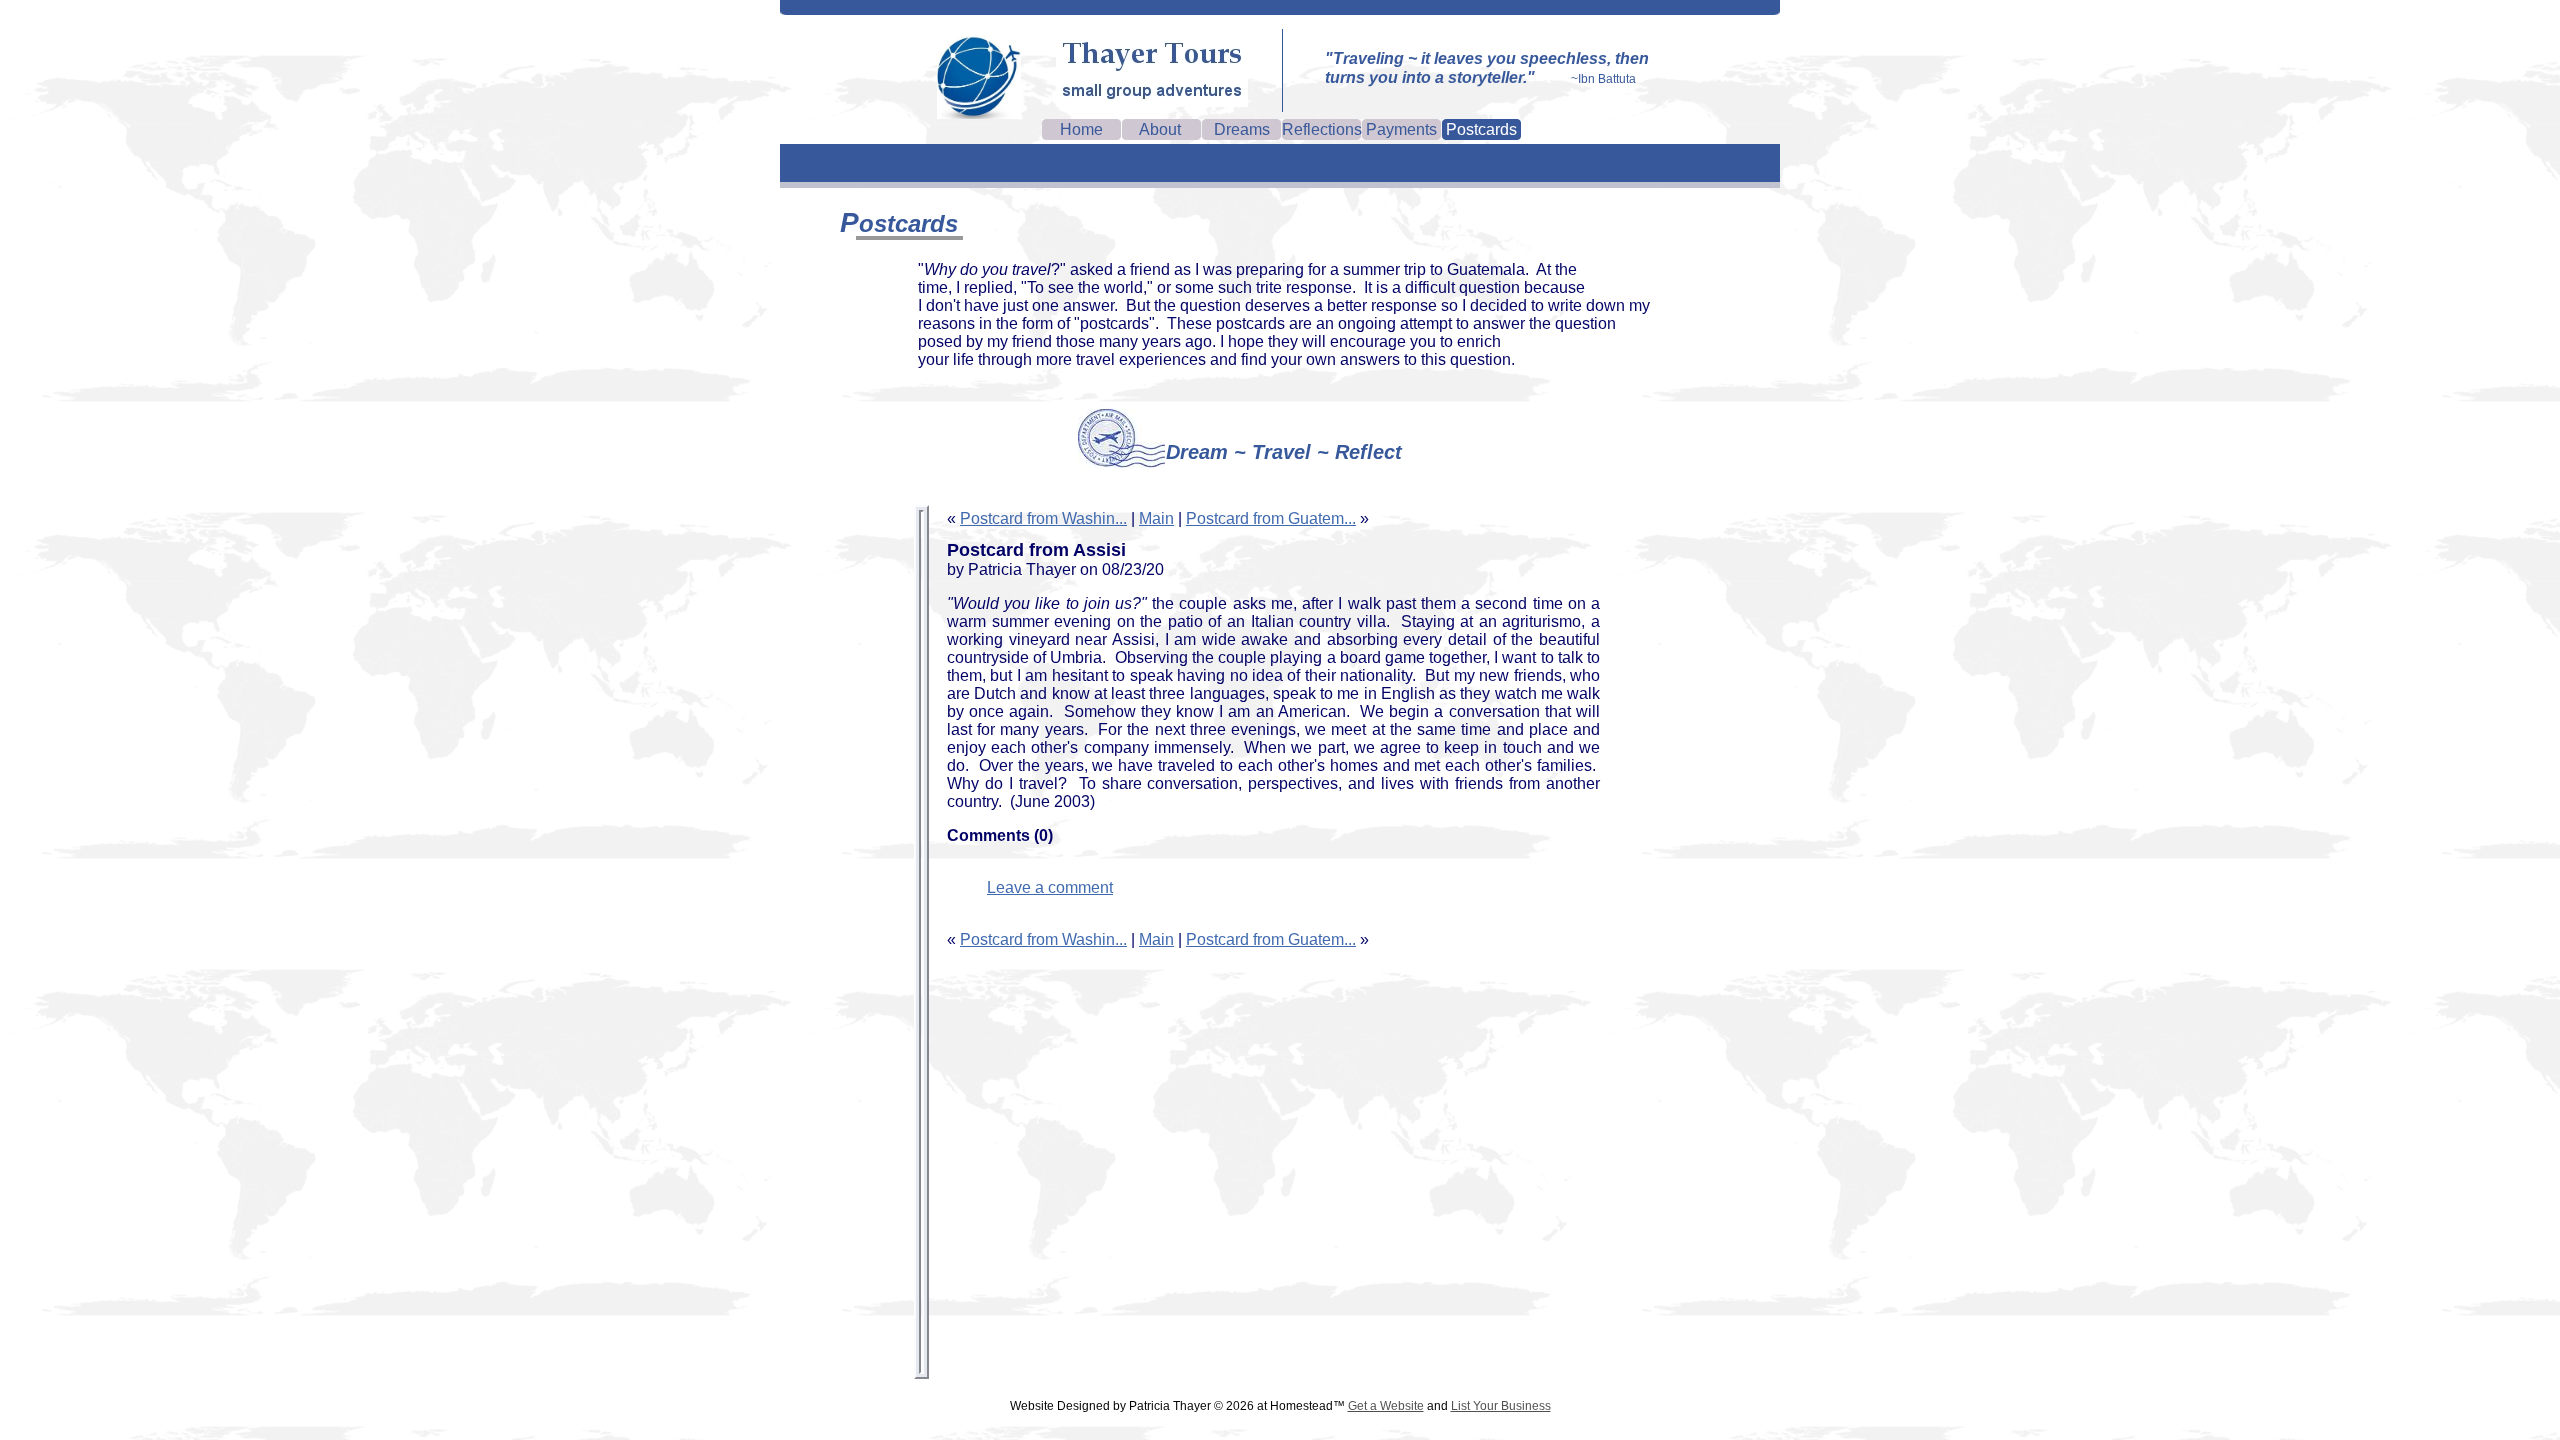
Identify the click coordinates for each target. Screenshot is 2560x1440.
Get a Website (1386, 1406)
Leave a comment (1050, 887)
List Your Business (1501, 1406)
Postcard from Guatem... (1271, 518)
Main (1156, 518)
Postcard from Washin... (1043, 518)
